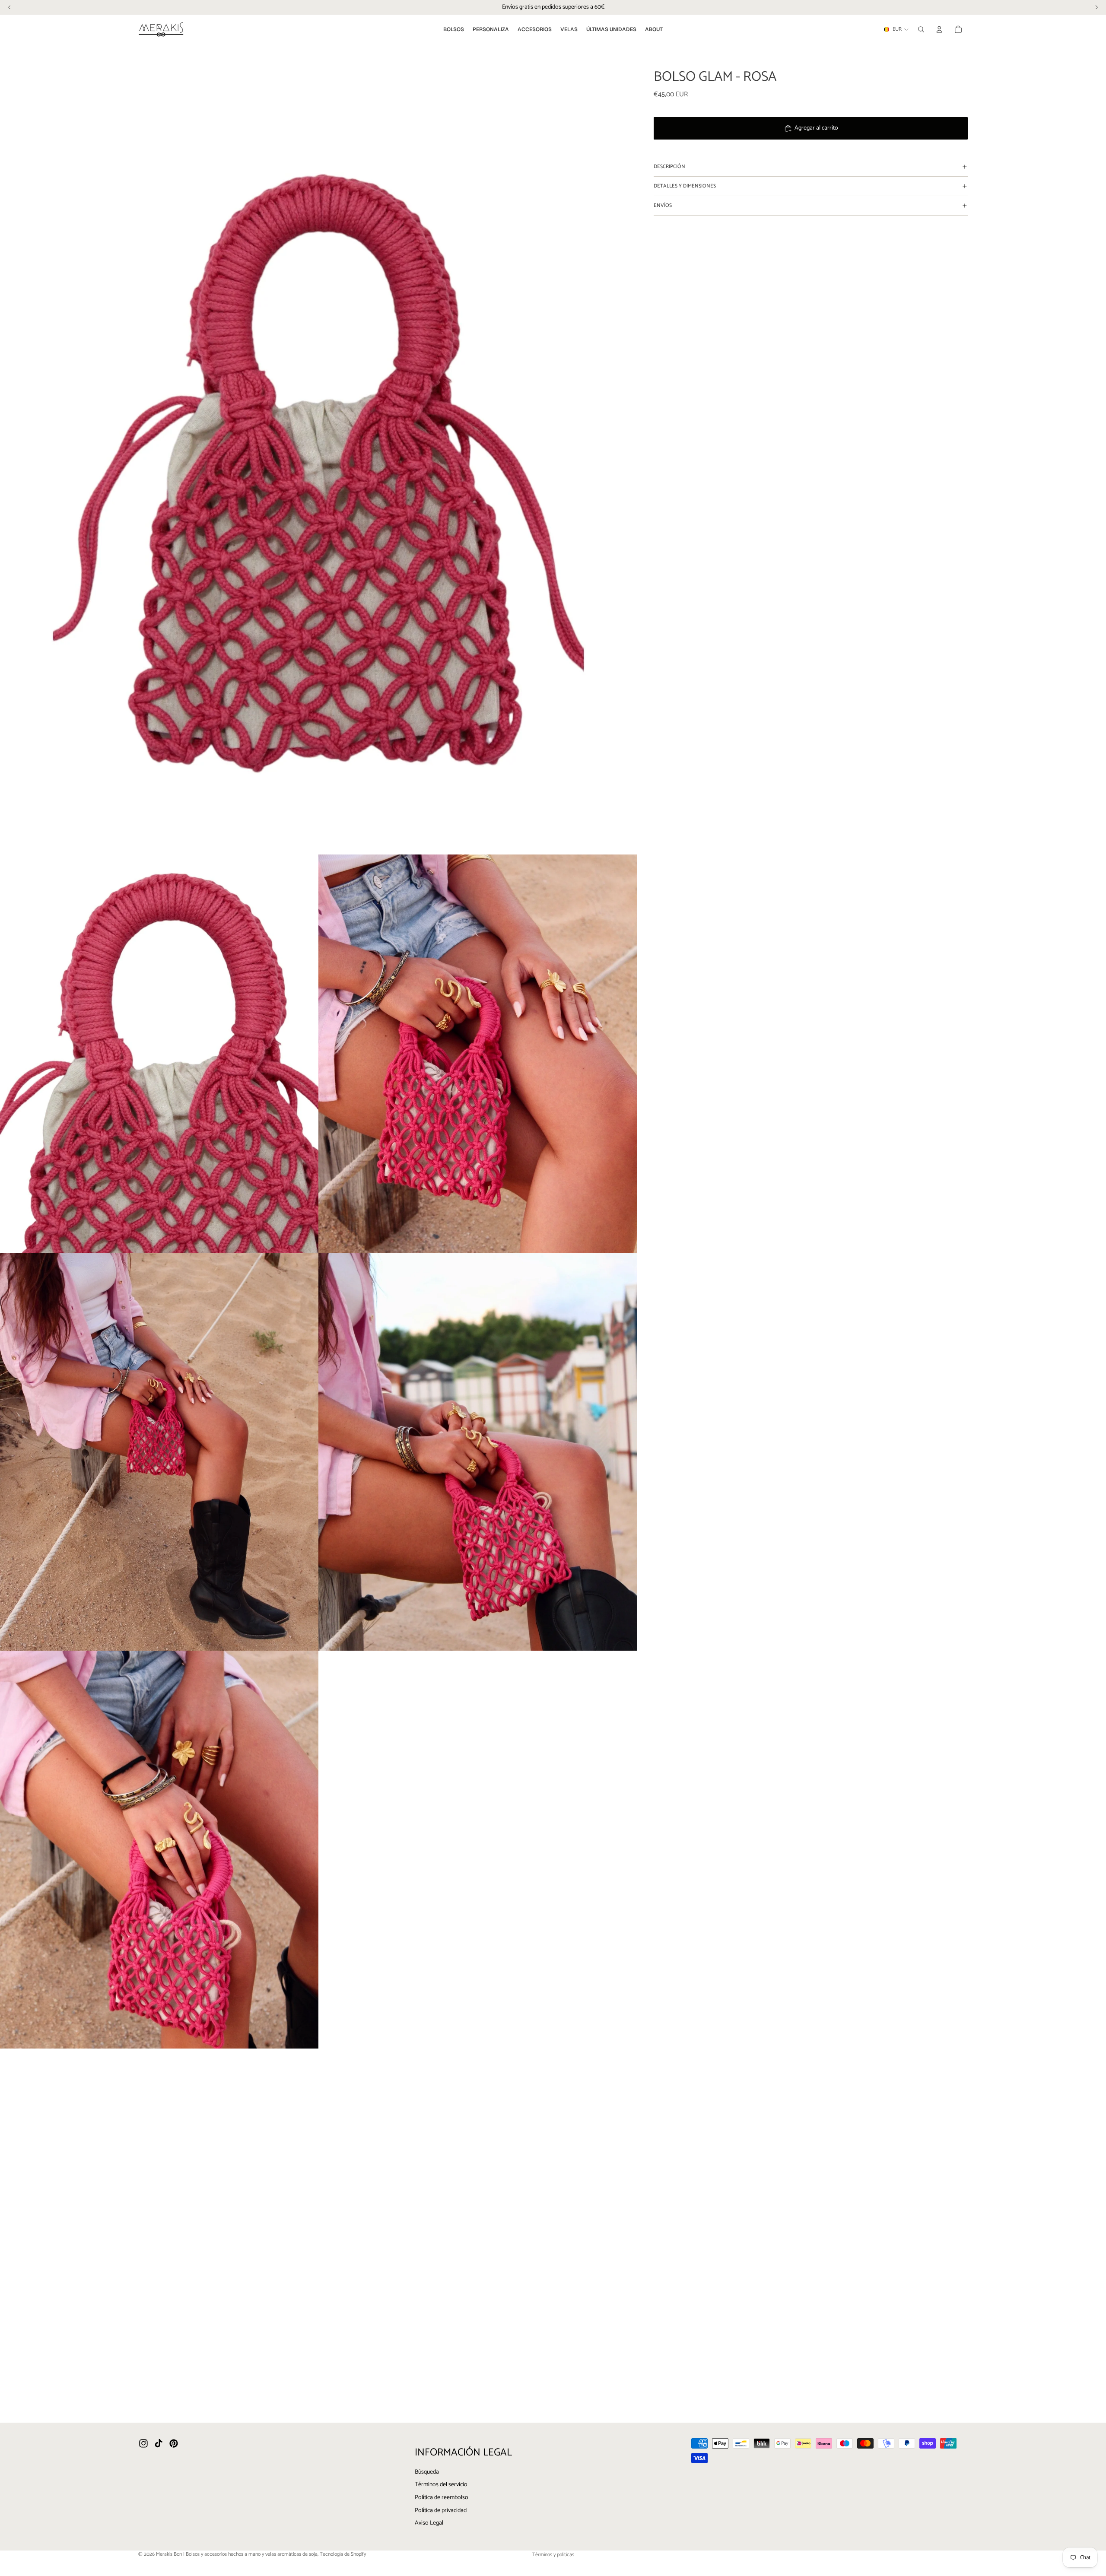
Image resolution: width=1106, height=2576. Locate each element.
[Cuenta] (939, 29)
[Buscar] (921, 29)
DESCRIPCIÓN (669, 167)
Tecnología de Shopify (343, 2554)
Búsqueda (427, 2472)
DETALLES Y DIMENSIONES (685, 186)
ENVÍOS (663, 205)
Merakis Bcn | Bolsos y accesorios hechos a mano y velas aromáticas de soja (237, 2554)
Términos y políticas (553, 2555)
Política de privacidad (441, 2511)
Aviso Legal (429, 2523)
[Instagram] (143, 2443)
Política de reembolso (442, 2498)
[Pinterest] (174, 2443)
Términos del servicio (441, 2485)
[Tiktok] (159, 2443)
